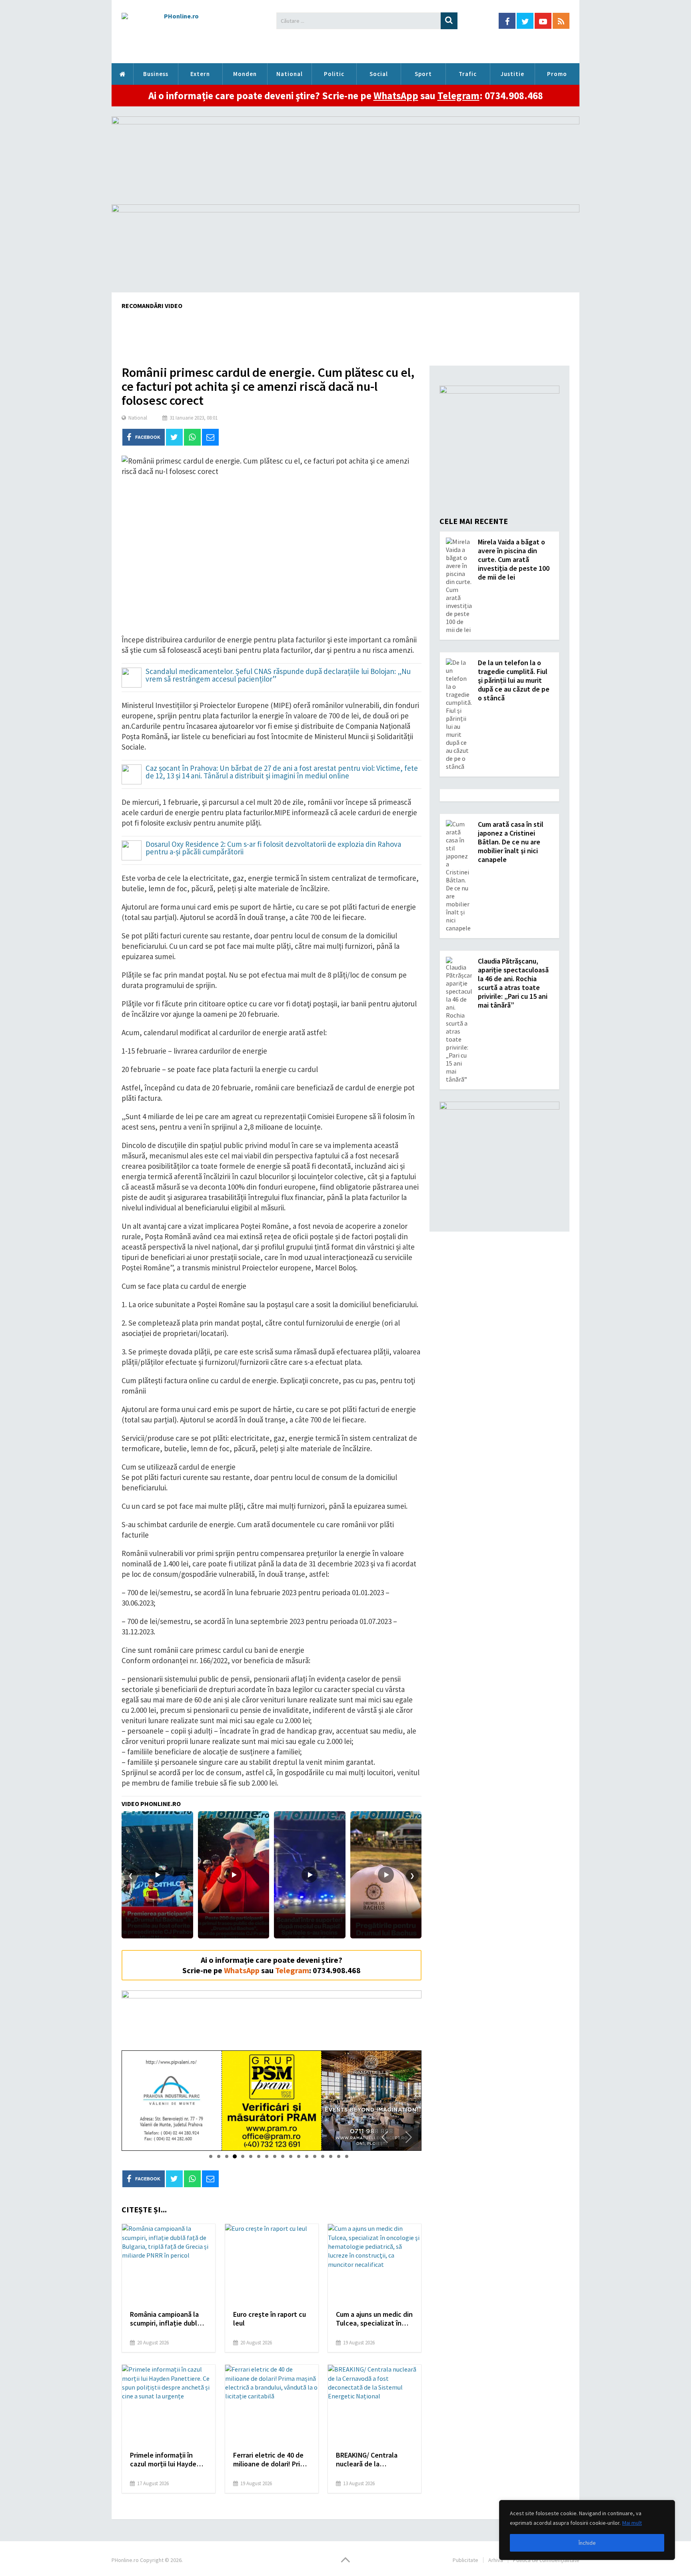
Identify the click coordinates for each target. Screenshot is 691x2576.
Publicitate (465, 2560)
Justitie (512, 74)
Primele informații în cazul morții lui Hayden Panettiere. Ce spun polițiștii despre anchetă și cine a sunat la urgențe (168, 2460)
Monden (245, 74)
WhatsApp (396, 96)
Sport (423, 74)
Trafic (468, 74)
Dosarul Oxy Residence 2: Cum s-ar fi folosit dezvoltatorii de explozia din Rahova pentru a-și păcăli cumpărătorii (273, 848)
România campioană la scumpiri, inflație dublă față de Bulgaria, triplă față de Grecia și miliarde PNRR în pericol (168, 2319)
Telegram (458, 96)
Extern (200, 74)
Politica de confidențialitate (546, 2560)
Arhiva (496, 2560)
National (290, 74)
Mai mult (632, 2523)
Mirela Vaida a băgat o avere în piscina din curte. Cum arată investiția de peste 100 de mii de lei (514, 559)
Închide (587, 2543)
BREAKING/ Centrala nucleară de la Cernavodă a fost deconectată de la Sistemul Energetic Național (367, 2460)
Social (379, 74)
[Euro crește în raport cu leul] (272, 2264)
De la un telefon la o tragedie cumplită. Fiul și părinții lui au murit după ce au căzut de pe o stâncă (514, 680)
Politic (334, 74)
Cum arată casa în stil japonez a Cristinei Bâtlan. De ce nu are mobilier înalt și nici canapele (511, 842)
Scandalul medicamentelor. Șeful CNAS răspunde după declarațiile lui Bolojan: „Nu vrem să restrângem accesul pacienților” (278, 676)
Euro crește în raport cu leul (270, 2319)
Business (156, 74)
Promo (557, 74)
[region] (587, 2530)
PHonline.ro (122, 74)
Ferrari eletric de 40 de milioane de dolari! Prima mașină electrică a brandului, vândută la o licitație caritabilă (271, 2460)
